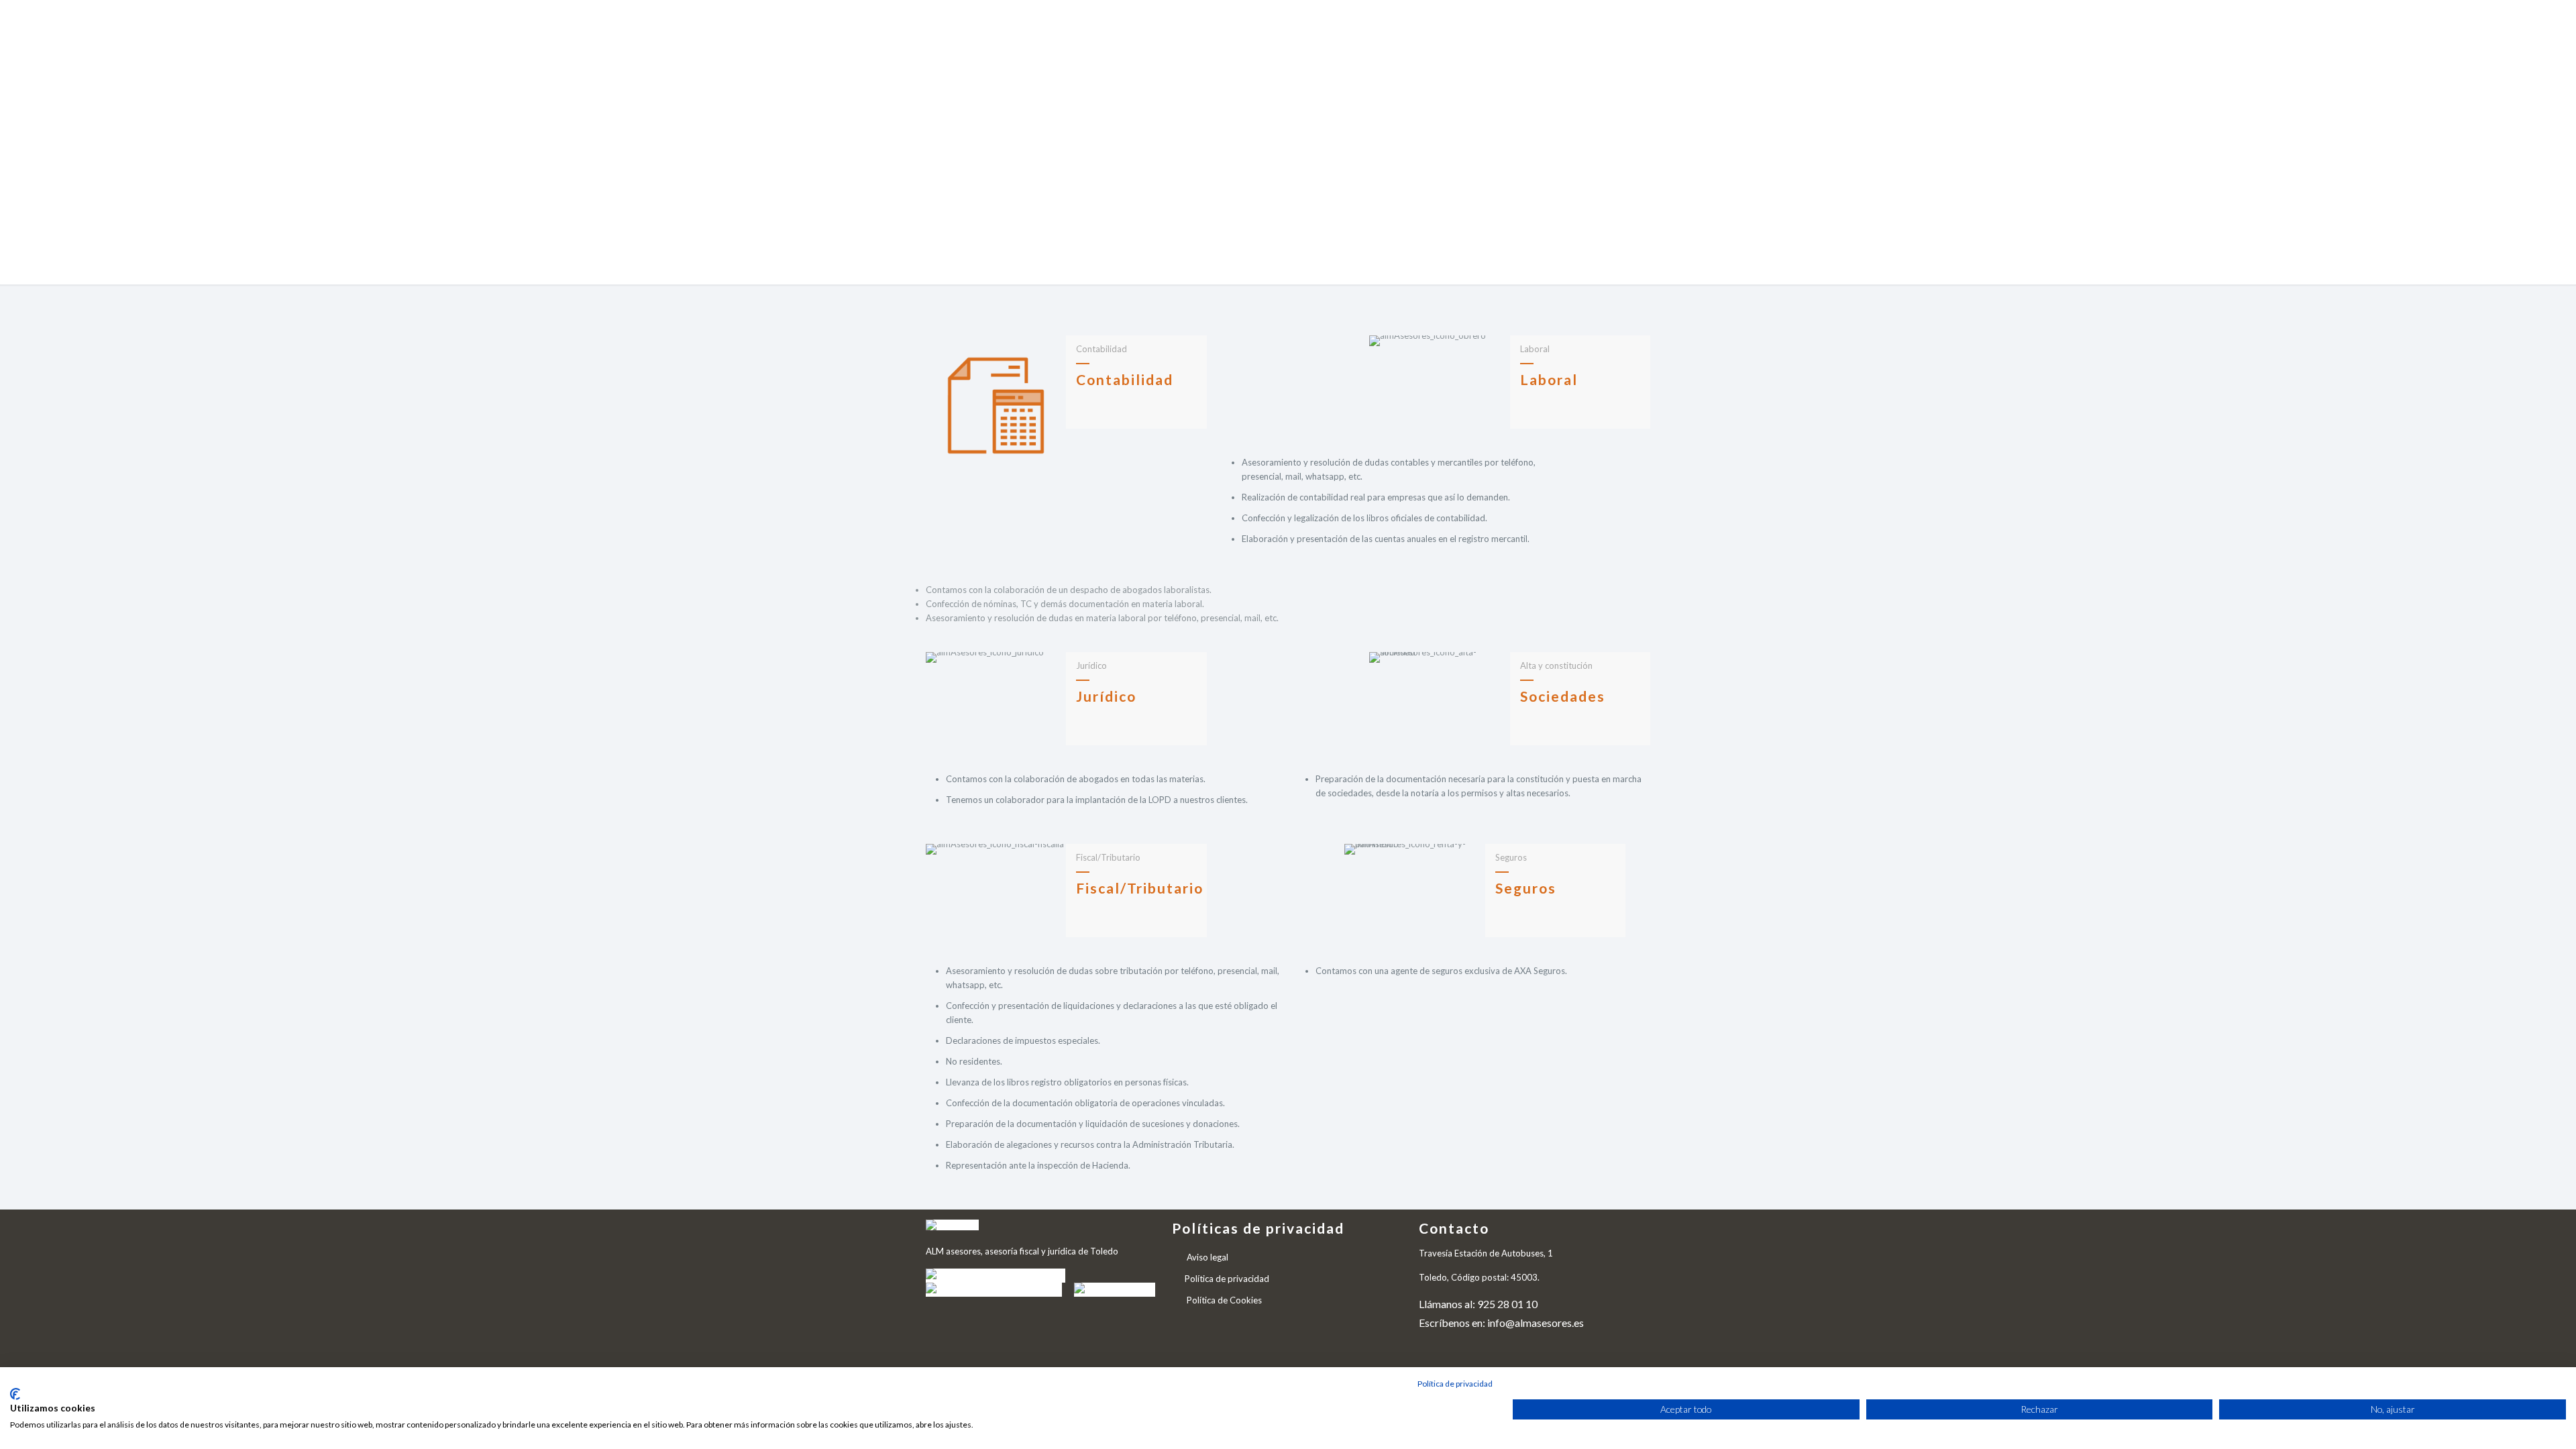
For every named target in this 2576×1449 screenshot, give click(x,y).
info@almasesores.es (1536, 1323)
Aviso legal (1207, 1257)
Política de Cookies (1224, 1300)
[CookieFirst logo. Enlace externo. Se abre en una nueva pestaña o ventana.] (15, 1394)
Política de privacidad (1227, 1279)
